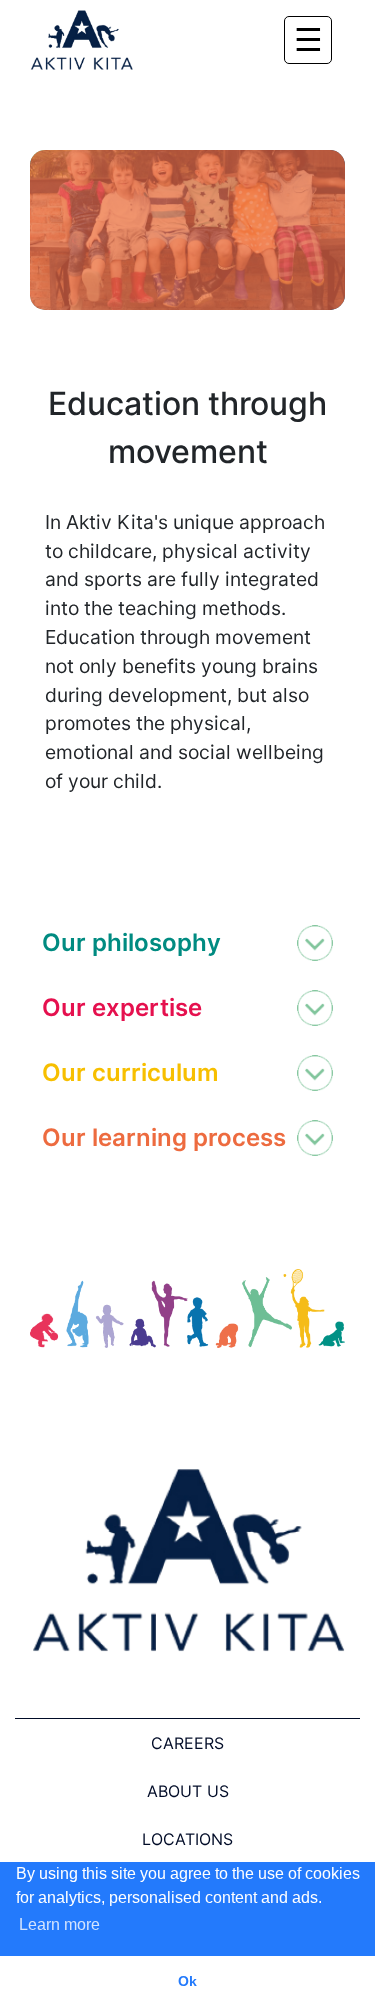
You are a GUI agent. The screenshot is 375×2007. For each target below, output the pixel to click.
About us (188, 1791)
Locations (187, 1839)
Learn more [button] (59, 1924)
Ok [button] (187, 1981)
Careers (187, 1743)
